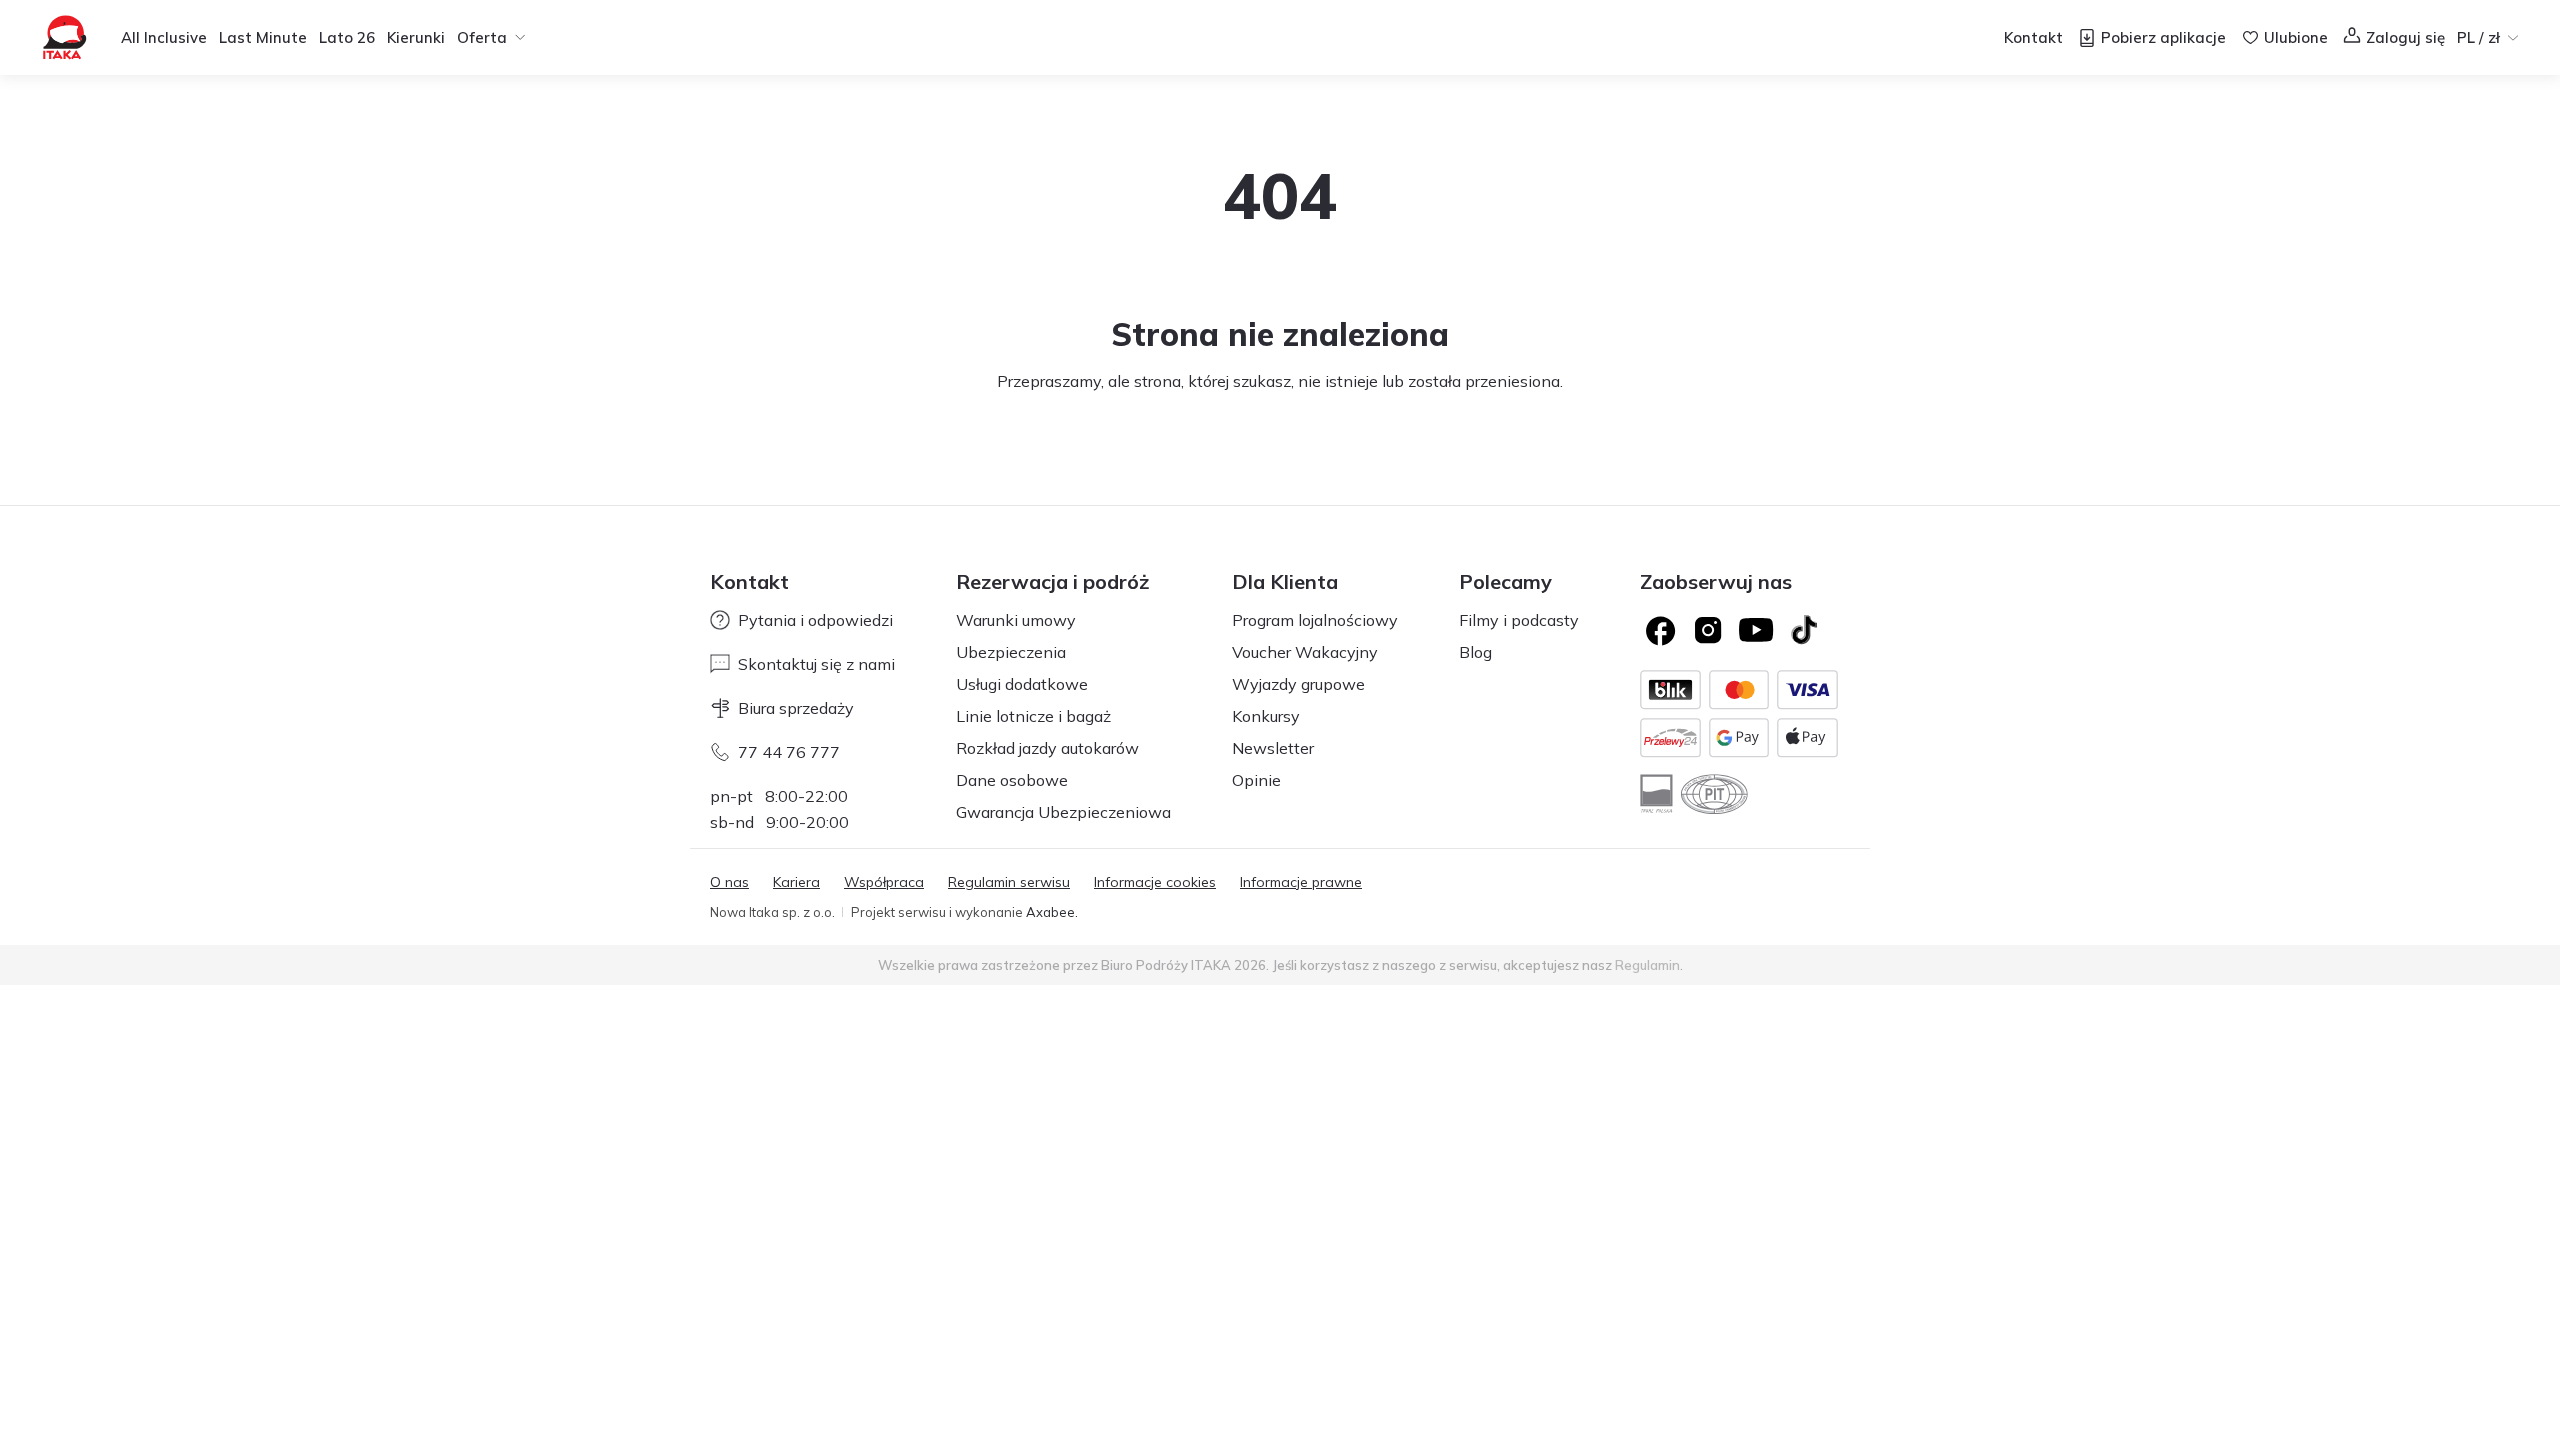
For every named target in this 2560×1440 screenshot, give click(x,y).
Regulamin (1647, 965)
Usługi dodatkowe (1022, 684)
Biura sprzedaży (796, 708)
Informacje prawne (1301, 882)
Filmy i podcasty (1519, 620)
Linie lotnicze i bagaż (1033, 716)
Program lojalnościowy (1315, 620)
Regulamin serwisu (1009, 882)
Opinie (1256, 780)
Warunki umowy (1016, 620)
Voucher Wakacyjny (1305, 652)
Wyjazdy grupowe (1298, 684)
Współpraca (884, 882)
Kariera (796, 882)
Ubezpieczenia (1011, 652)
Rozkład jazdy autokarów (1047, 748)
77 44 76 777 (789, 752)
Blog (1475, 652)
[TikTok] (1804, 630)
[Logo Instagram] (1708, 630)
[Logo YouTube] (1756, 630)
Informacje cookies (1155, 882)
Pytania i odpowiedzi (815, 620)
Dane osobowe (1012, 780)
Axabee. (1052, 912)
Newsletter (1273, 748)
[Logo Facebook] (1660, 630)
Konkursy (1266, 716)
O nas (729, 882)
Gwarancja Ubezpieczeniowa (1063, 812)
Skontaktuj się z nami (816, 664)
